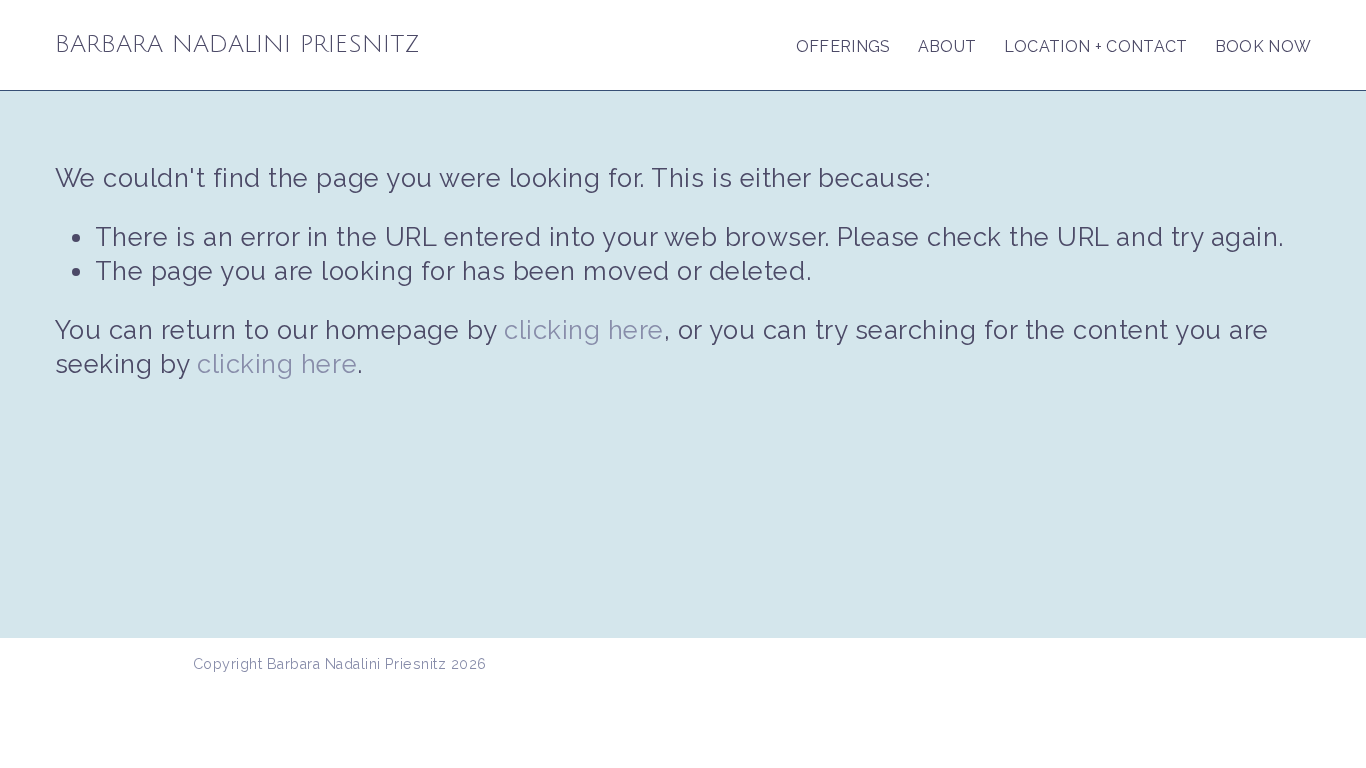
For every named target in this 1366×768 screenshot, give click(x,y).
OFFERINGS (843, 46)
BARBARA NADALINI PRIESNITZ (237, 44)
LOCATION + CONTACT (1096, 46)
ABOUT (947, 46)
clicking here (584, 330)
